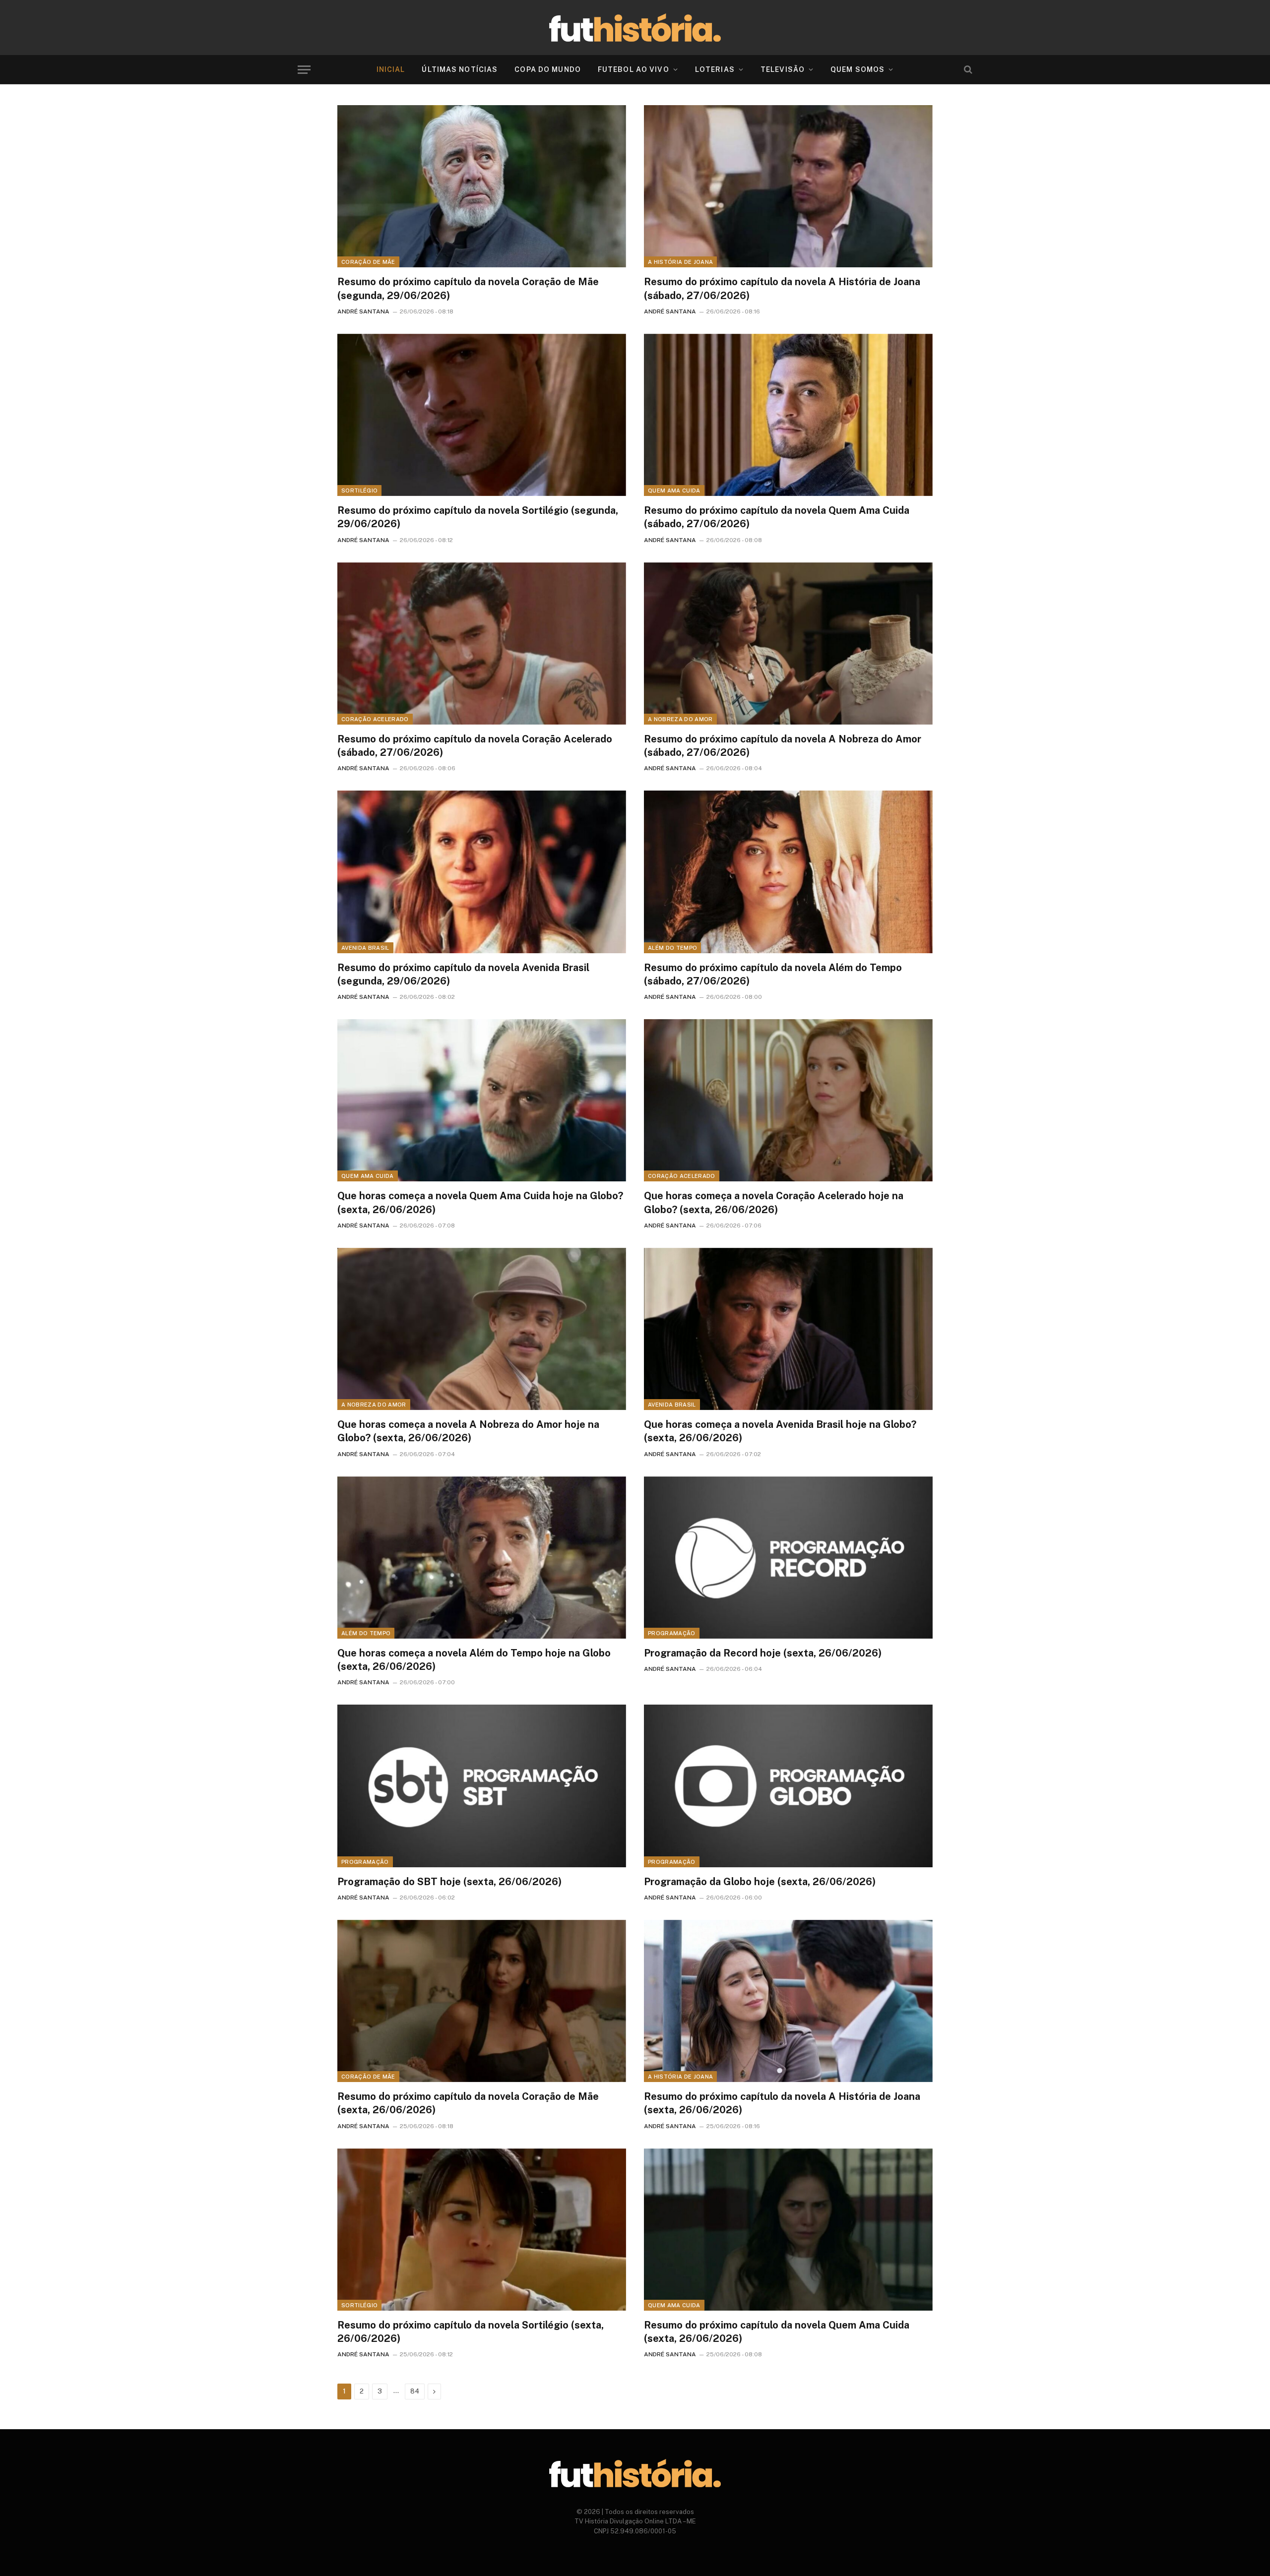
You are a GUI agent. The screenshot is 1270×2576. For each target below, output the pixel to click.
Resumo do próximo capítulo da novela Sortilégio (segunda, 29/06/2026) (478, 517)
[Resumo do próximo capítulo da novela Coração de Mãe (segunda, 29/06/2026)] (482, 186)
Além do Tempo (672, 948)
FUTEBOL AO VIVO (634, 69)
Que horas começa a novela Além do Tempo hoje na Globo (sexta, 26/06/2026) (474, 1660)
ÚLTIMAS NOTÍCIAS (460, 69)
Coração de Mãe (368, 262)
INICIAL (391, 69)
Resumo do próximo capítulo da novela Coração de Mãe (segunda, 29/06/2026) (468, 288)
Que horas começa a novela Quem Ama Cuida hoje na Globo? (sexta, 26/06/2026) (480, 1202)
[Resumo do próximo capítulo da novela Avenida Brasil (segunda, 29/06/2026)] (482, 872)
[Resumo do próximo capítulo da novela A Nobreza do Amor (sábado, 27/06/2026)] (788, 644)
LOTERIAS (715, 69)
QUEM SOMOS (857, 69)
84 (415, 2391)
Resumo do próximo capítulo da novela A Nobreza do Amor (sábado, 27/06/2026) (783, 746)
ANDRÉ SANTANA (363, 311)
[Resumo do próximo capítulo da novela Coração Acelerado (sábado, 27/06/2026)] (482, 644)
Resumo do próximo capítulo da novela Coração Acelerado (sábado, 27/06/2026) (475, 746)
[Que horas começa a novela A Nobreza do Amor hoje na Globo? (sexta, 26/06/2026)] (482, 1329)
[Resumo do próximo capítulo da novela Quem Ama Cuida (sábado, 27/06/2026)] (788, 415)
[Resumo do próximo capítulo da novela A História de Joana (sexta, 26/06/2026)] (788, 2001)
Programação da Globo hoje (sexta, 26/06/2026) (760, 1882)
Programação (672, 1633)
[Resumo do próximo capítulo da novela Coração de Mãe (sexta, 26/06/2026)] (482, 2001)
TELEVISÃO (783, 69)
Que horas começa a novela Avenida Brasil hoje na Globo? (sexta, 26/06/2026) (780, 1431)
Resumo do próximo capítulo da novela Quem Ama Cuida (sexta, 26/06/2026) (777, 2332)
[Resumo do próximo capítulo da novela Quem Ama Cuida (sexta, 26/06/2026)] (788, 2230)
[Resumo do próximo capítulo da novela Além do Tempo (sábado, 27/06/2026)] (788, 872)
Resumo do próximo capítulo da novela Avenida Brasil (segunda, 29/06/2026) (463, 974)
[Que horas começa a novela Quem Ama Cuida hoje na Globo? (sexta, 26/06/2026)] (482, 1100)
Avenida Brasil (365, 948)
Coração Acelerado (375, 719)
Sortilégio (359, 491)
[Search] (967, 70)
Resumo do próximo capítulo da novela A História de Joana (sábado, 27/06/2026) (782, 288)
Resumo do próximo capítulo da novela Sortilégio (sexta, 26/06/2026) (471, 2332)
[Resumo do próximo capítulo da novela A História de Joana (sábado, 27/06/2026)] (788, 186)
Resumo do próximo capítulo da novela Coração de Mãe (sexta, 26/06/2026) (468, 2103)
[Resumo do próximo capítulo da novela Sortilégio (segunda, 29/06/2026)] (482, 415)
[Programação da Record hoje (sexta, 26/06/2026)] (788, 1558)
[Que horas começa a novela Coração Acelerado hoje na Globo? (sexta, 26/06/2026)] (788, 1100)
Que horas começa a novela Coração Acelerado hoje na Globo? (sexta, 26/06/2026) (774, 1202)
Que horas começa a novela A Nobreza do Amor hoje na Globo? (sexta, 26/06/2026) (468, 1431)
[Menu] (304, 70)
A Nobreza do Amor (680, 719)
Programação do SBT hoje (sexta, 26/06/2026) (449, 1882)
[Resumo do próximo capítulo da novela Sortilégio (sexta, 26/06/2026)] (482, 2230)
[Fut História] (635, 28)
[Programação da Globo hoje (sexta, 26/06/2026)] (788, 1786)
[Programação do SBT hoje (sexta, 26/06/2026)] (482, 1786)
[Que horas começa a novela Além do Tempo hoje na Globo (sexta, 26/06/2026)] (482, 1558)
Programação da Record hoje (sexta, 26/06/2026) (763, 1653)
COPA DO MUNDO (548, 69)
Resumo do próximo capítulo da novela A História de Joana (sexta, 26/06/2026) (782, 2103)
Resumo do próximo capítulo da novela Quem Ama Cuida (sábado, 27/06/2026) (777, 517)
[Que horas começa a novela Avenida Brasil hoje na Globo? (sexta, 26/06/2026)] (788, 1329)
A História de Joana (680, 262)
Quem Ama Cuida (674, 491)
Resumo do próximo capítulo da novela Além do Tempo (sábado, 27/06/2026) (773, 974)
